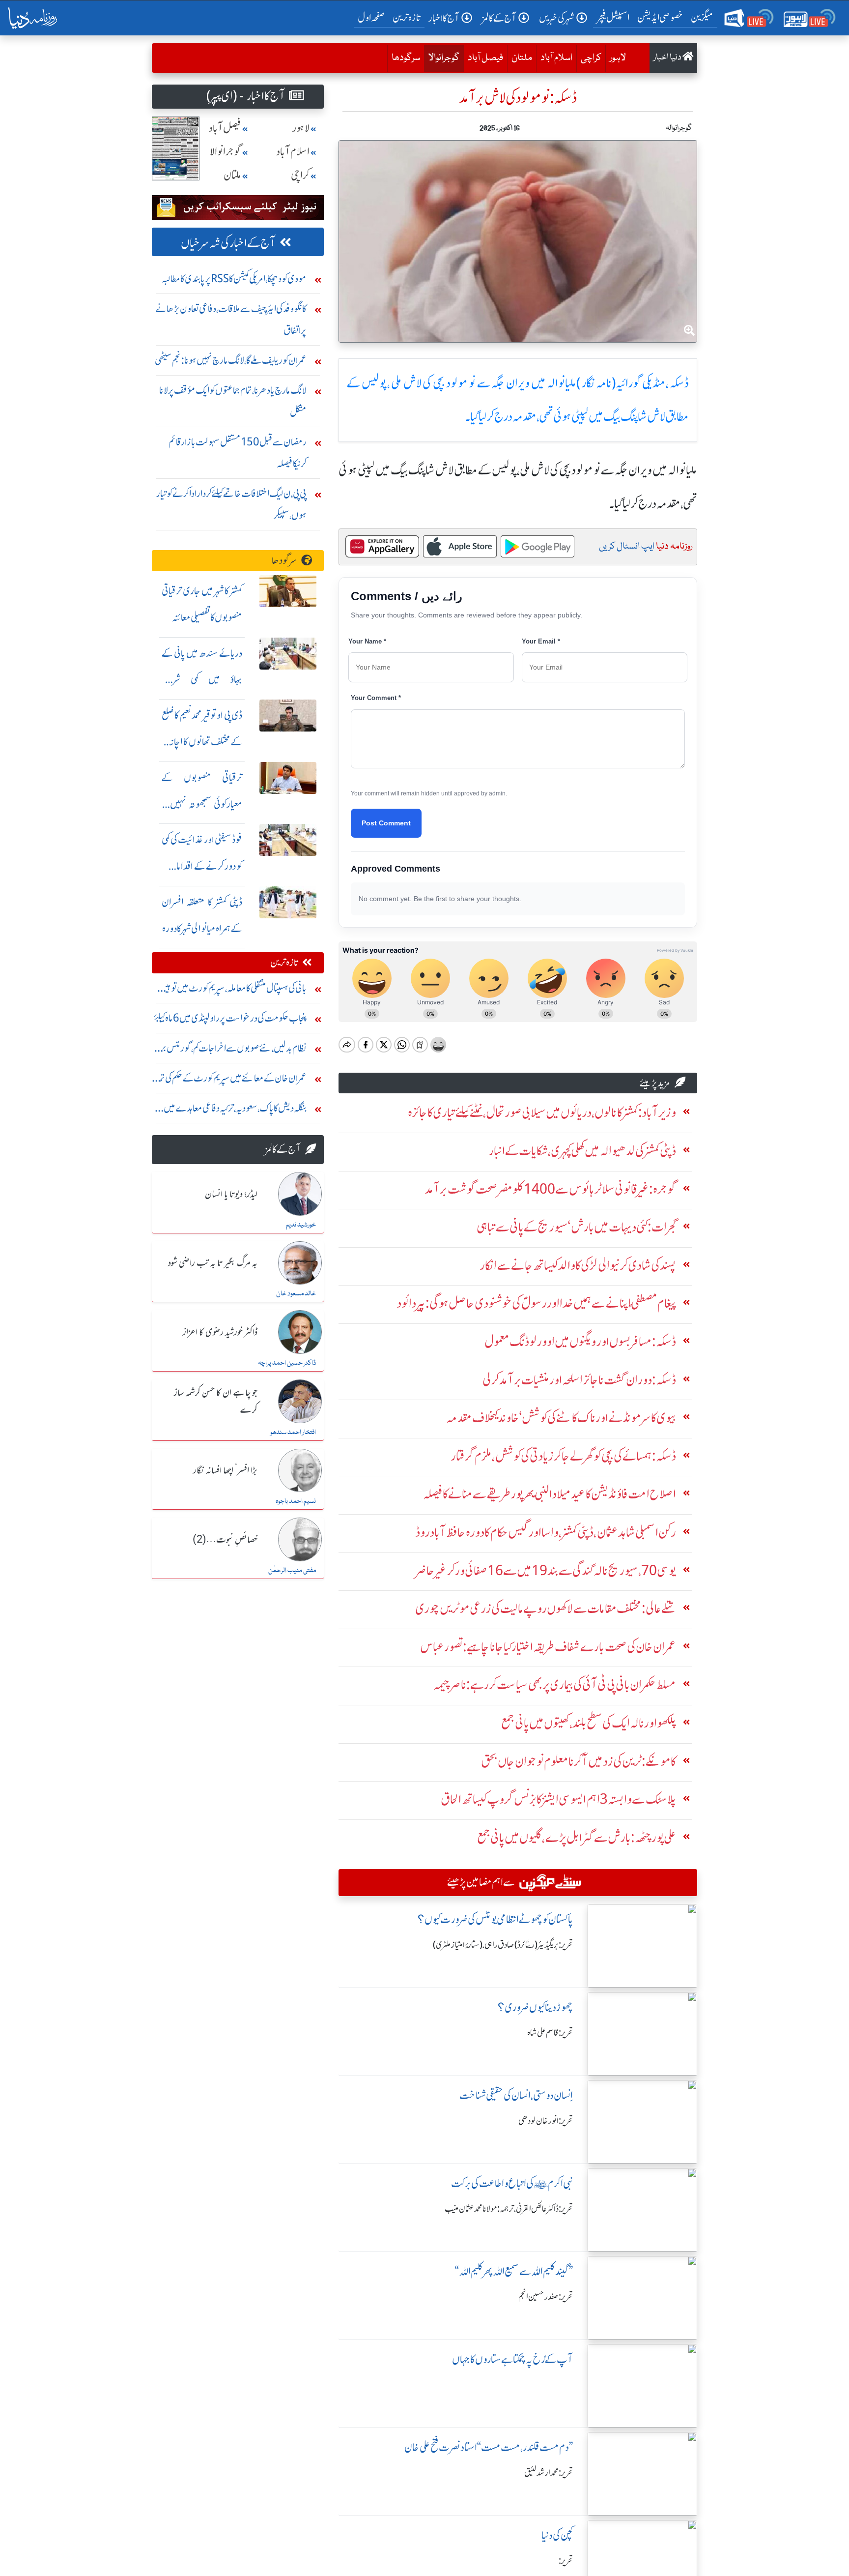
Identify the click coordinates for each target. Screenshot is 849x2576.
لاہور (618, 58)
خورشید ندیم (301, 1225)
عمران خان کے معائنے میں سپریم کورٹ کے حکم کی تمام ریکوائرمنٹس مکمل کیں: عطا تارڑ (230, 1080)
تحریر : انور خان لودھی (546, 2121)
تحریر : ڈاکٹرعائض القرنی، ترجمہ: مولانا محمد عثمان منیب (509, 2209)
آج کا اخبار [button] (444, 18)
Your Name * (367, 641)
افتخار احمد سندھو (293, 1433)
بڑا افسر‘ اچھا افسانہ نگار (225, 1471)
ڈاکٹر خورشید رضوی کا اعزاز (220, 1333)
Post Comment (386, 823)
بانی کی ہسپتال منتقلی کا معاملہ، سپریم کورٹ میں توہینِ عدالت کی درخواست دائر (233, 990)
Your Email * (541, 641)
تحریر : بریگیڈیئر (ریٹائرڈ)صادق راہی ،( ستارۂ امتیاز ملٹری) (503, 1945)
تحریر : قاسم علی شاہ (550, 2033)
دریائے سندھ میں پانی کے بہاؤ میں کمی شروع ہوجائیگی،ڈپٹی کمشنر (202, 680)
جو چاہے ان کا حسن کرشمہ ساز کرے (216, 1402)
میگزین (702, 17)
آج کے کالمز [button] (499, 18)
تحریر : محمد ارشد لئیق (549, 2473)
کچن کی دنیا (557, 2535)
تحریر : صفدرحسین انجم (546, 2297)
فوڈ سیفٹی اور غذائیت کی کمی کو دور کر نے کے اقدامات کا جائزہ (202, 866)
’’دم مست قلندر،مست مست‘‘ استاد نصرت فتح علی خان (489, 2447)
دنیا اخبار (668, 58)
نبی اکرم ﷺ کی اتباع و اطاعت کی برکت (512, 2183)
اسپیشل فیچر (613, 17)
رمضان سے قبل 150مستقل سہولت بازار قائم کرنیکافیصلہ (238, 453)
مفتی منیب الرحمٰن (292, 1571)
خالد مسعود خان (296, 1294)
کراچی (591, 58)
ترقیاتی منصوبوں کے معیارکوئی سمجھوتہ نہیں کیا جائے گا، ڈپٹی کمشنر (202, 804)
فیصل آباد (485, 58)
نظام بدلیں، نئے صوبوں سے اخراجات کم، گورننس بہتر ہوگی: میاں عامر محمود (231, 1050)
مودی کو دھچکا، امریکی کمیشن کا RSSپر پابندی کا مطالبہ (234, 278)
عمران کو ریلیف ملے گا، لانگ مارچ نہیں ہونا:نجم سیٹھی (231, 360)
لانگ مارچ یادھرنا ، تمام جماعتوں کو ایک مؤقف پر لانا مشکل (233, 401)
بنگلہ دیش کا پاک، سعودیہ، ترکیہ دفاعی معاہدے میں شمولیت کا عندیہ (235, 1110)
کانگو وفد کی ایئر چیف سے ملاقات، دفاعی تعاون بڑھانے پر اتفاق (231, 319)
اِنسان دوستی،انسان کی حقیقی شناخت (516, 2095)
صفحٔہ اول (373, 17)
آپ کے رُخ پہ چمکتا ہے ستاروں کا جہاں (512, 2359)
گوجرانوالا (442, 58)
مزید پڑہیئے (655, 1083)
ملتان (522, 58)
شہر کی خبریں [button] (557, 18)
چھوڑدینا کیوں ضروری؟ (535, 2007)
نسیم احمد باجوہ (296, 1501)
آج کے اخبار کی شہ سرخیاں (228, 243)
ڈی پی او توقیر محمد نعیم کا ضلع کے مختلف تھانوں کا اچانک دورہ (202, 742)
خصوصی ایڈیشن (660, 17)
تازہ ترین (407, 17)
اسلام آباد (556, 58)
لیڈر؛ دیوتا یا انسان (231, 1195)
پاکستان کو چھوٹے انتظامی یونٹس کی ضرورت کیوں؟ (495, 1919)
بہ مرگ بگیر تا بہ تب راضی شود (213, 1263)
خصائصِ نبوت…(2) (225, 1540)
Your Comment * (376, 698)
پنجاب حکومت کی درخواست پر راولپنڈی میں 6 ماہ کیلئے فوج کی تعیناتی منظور (230, 1020)
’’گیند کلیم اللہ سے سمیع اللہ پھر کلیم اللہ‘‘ (514, 2271)
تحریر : (566, 2561)
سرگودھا (406, 58)
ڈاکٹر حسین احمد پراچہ (287, 1363)
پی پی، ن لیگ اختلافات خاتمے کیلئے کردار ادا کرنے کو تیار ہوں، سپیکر (231, 504)
